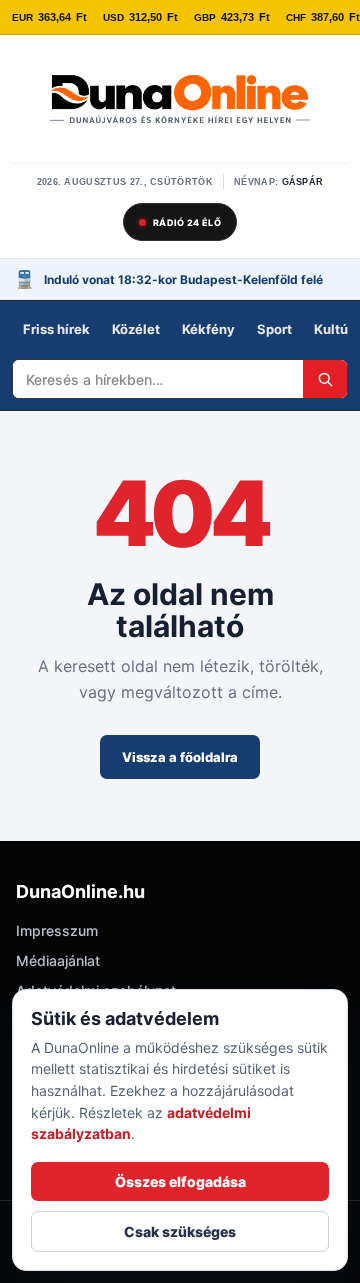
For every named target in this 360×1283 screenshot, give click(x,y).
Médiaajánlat (58, 960)
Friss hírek (56, 329)
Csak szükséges (180, 1231)
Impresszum (57, 930)
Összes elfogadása (180, 1181)
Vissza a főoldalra (180, 757)
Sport (274, 329)
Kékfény (208, 329)
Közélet (136, 329)
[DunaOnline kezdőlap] (179, 101)
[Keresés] (325, 379)
